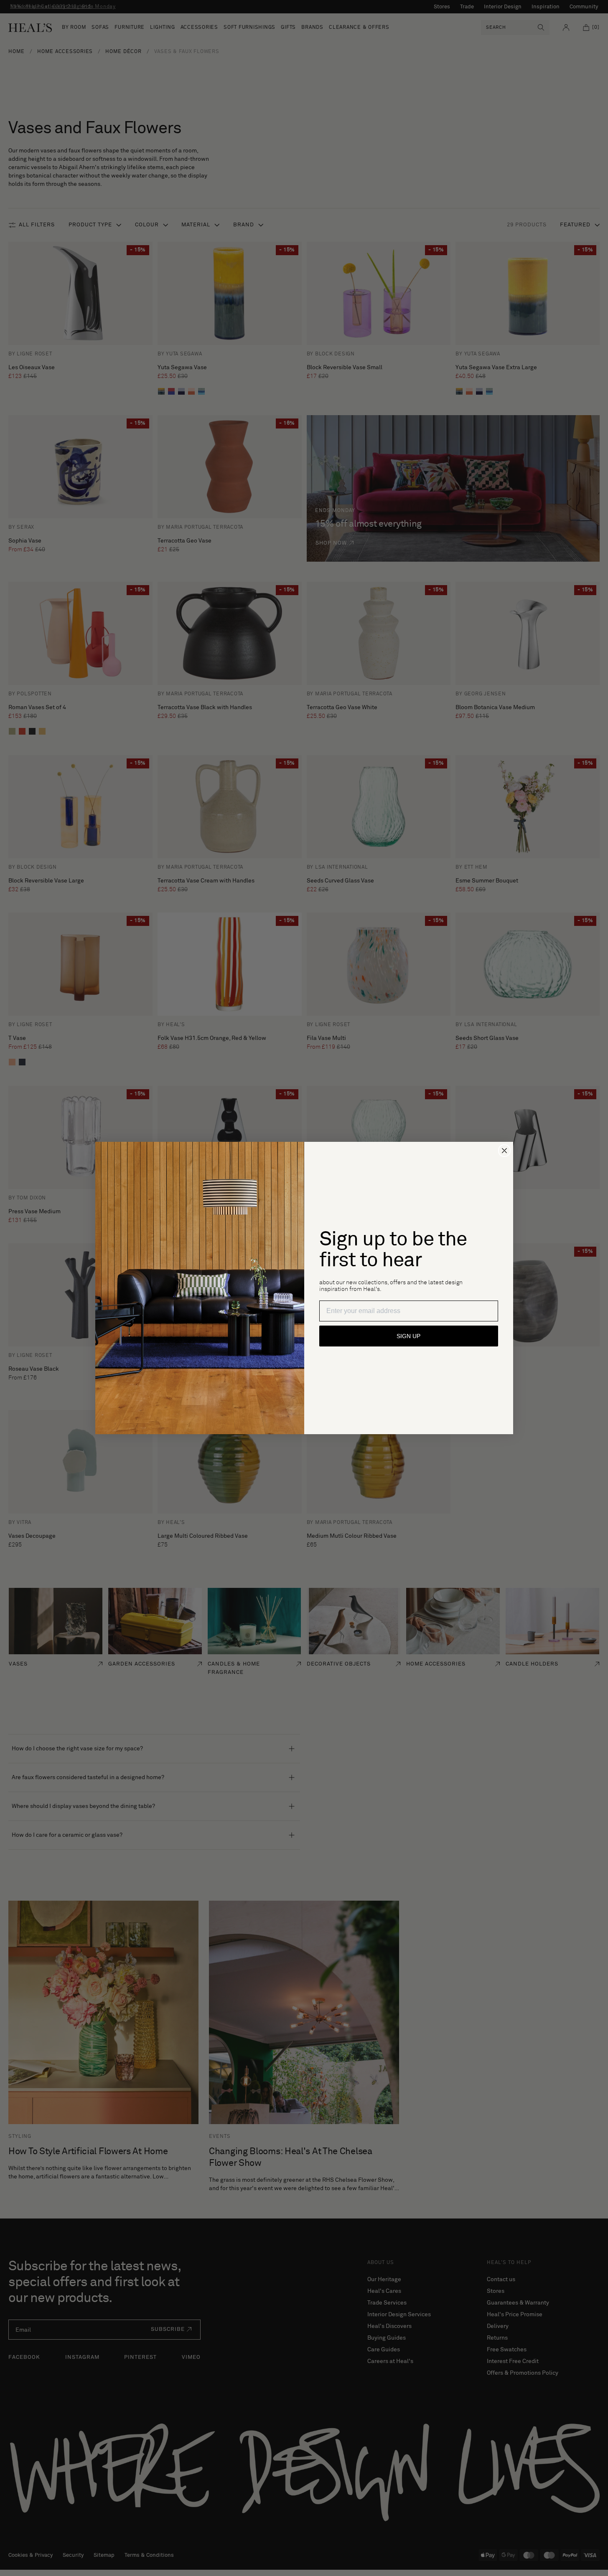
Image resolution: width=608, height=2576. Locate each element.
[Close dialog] (504, 1151)
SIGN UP (408, 1336)
